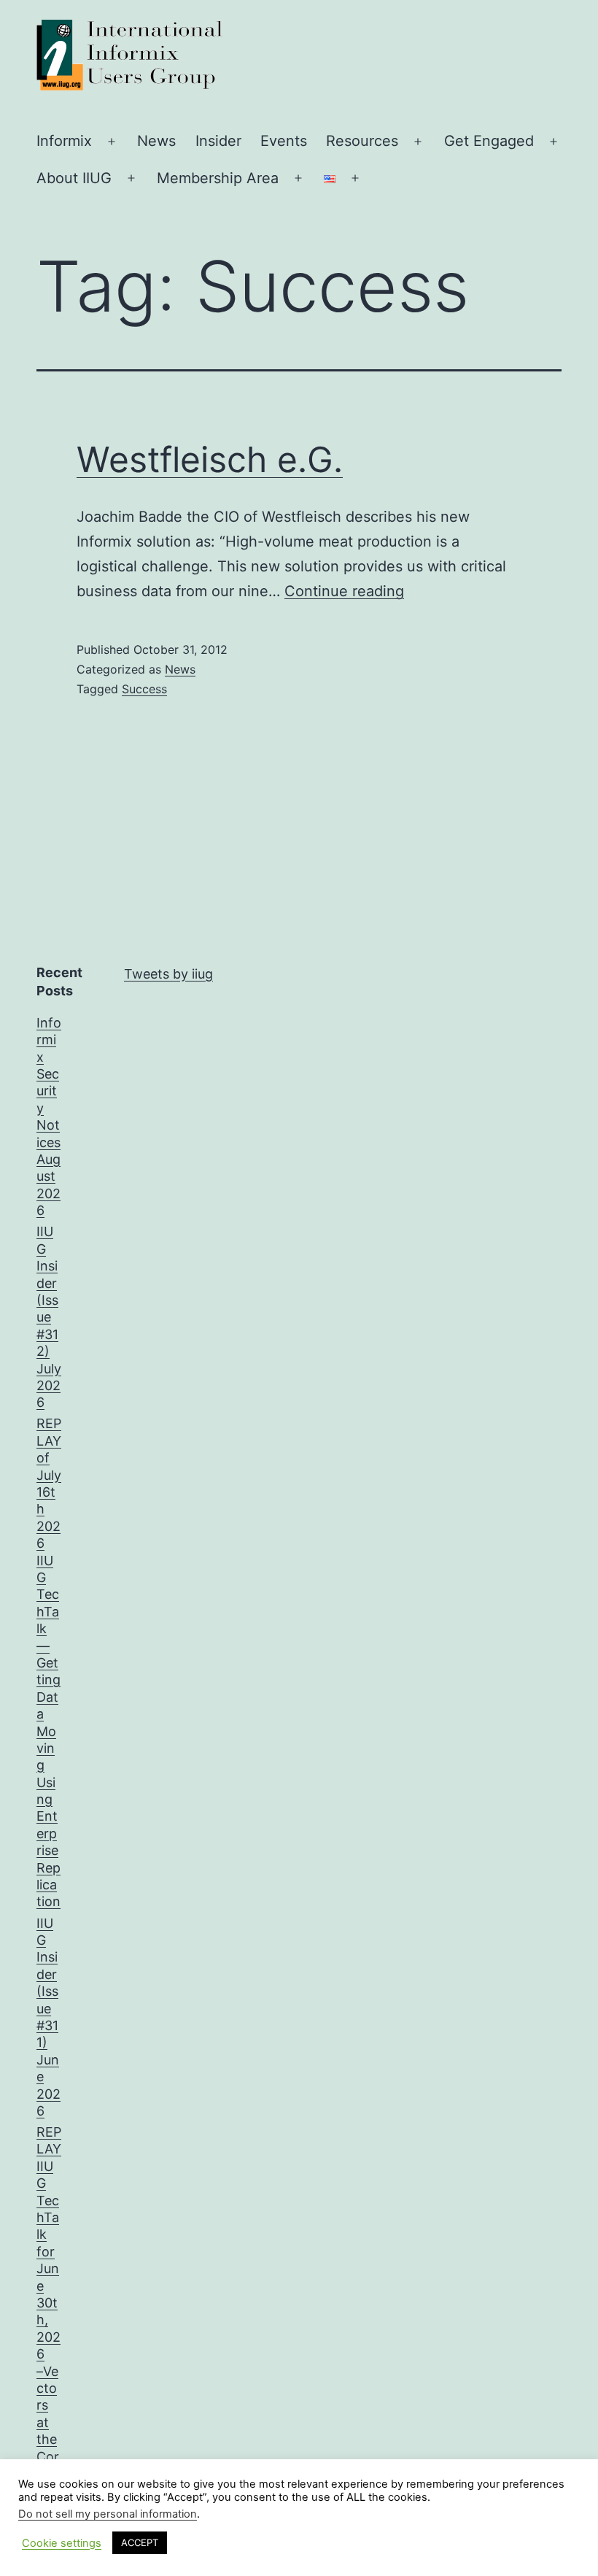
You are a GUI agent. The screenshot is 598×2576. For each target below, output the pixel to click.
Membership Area (218, 178)
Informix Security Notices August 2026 (49, 1117)
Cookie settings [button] (62, 2543)
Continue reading (344, 591)
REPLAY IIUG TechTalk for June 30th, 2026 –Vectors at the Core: (49, 2303)
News (156, 141)
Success (144, 689)
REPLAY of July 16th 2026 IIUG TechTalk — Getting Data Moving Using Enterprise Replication (49, 1662)
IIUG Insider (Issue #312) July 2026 (49, 1317)
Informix (64, 141)
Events (284, 141)
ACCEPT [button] (140, 2542)
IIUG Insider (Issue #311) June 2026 (48, 2017)
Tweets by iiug (168, 974)
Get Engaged (489, 141)
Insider (218, 141)
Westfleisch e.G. (210, 459)
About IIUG (74, 178)
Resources (362, 141)
